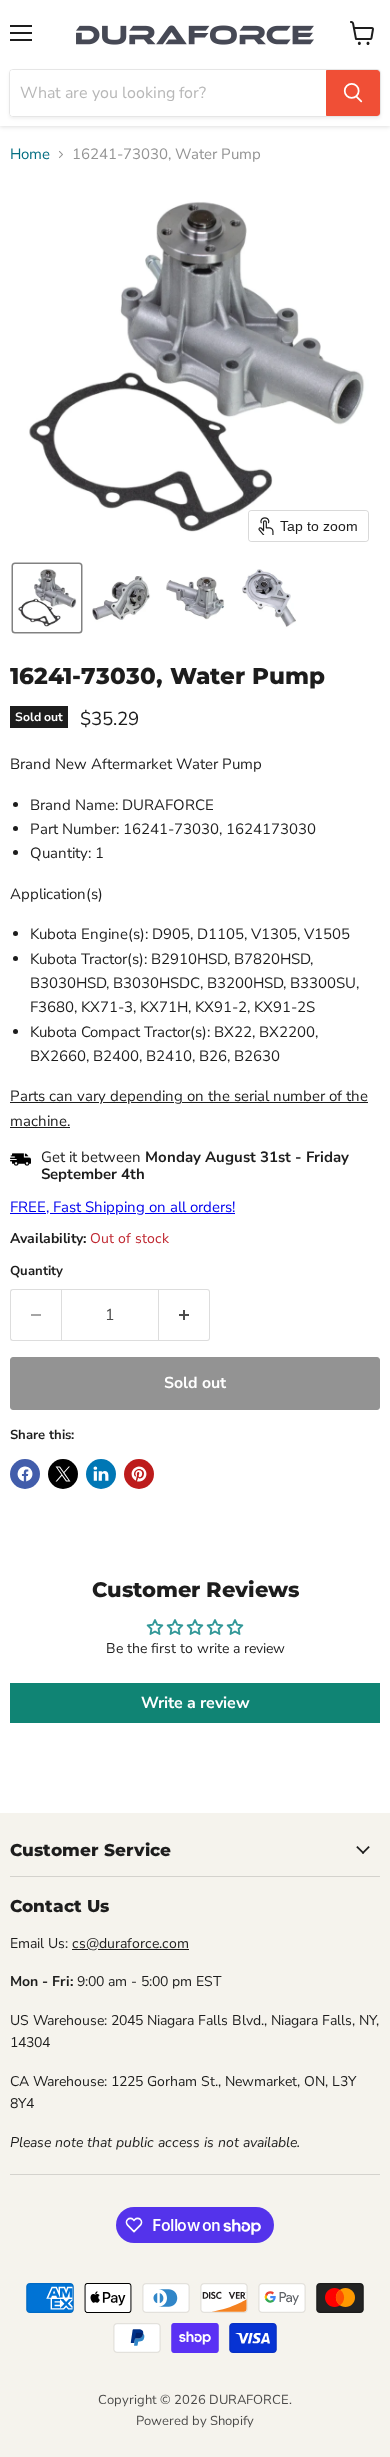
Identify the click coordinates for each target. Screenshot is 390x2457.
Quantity (36, 1271)
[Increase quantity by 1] (184, 1315)
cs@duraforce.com (130, 1943)
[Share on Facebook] (25, 1474)
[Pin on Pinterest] (139, 1474)
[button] (47, 598)
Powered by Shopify (195, 2421)
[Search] (353, 93)
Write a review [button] (195, 1703)
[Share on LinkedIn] (101, 1474)
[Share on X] (63, 1474)
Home (30, 154)
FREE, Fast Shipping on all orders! (122, 1207)
